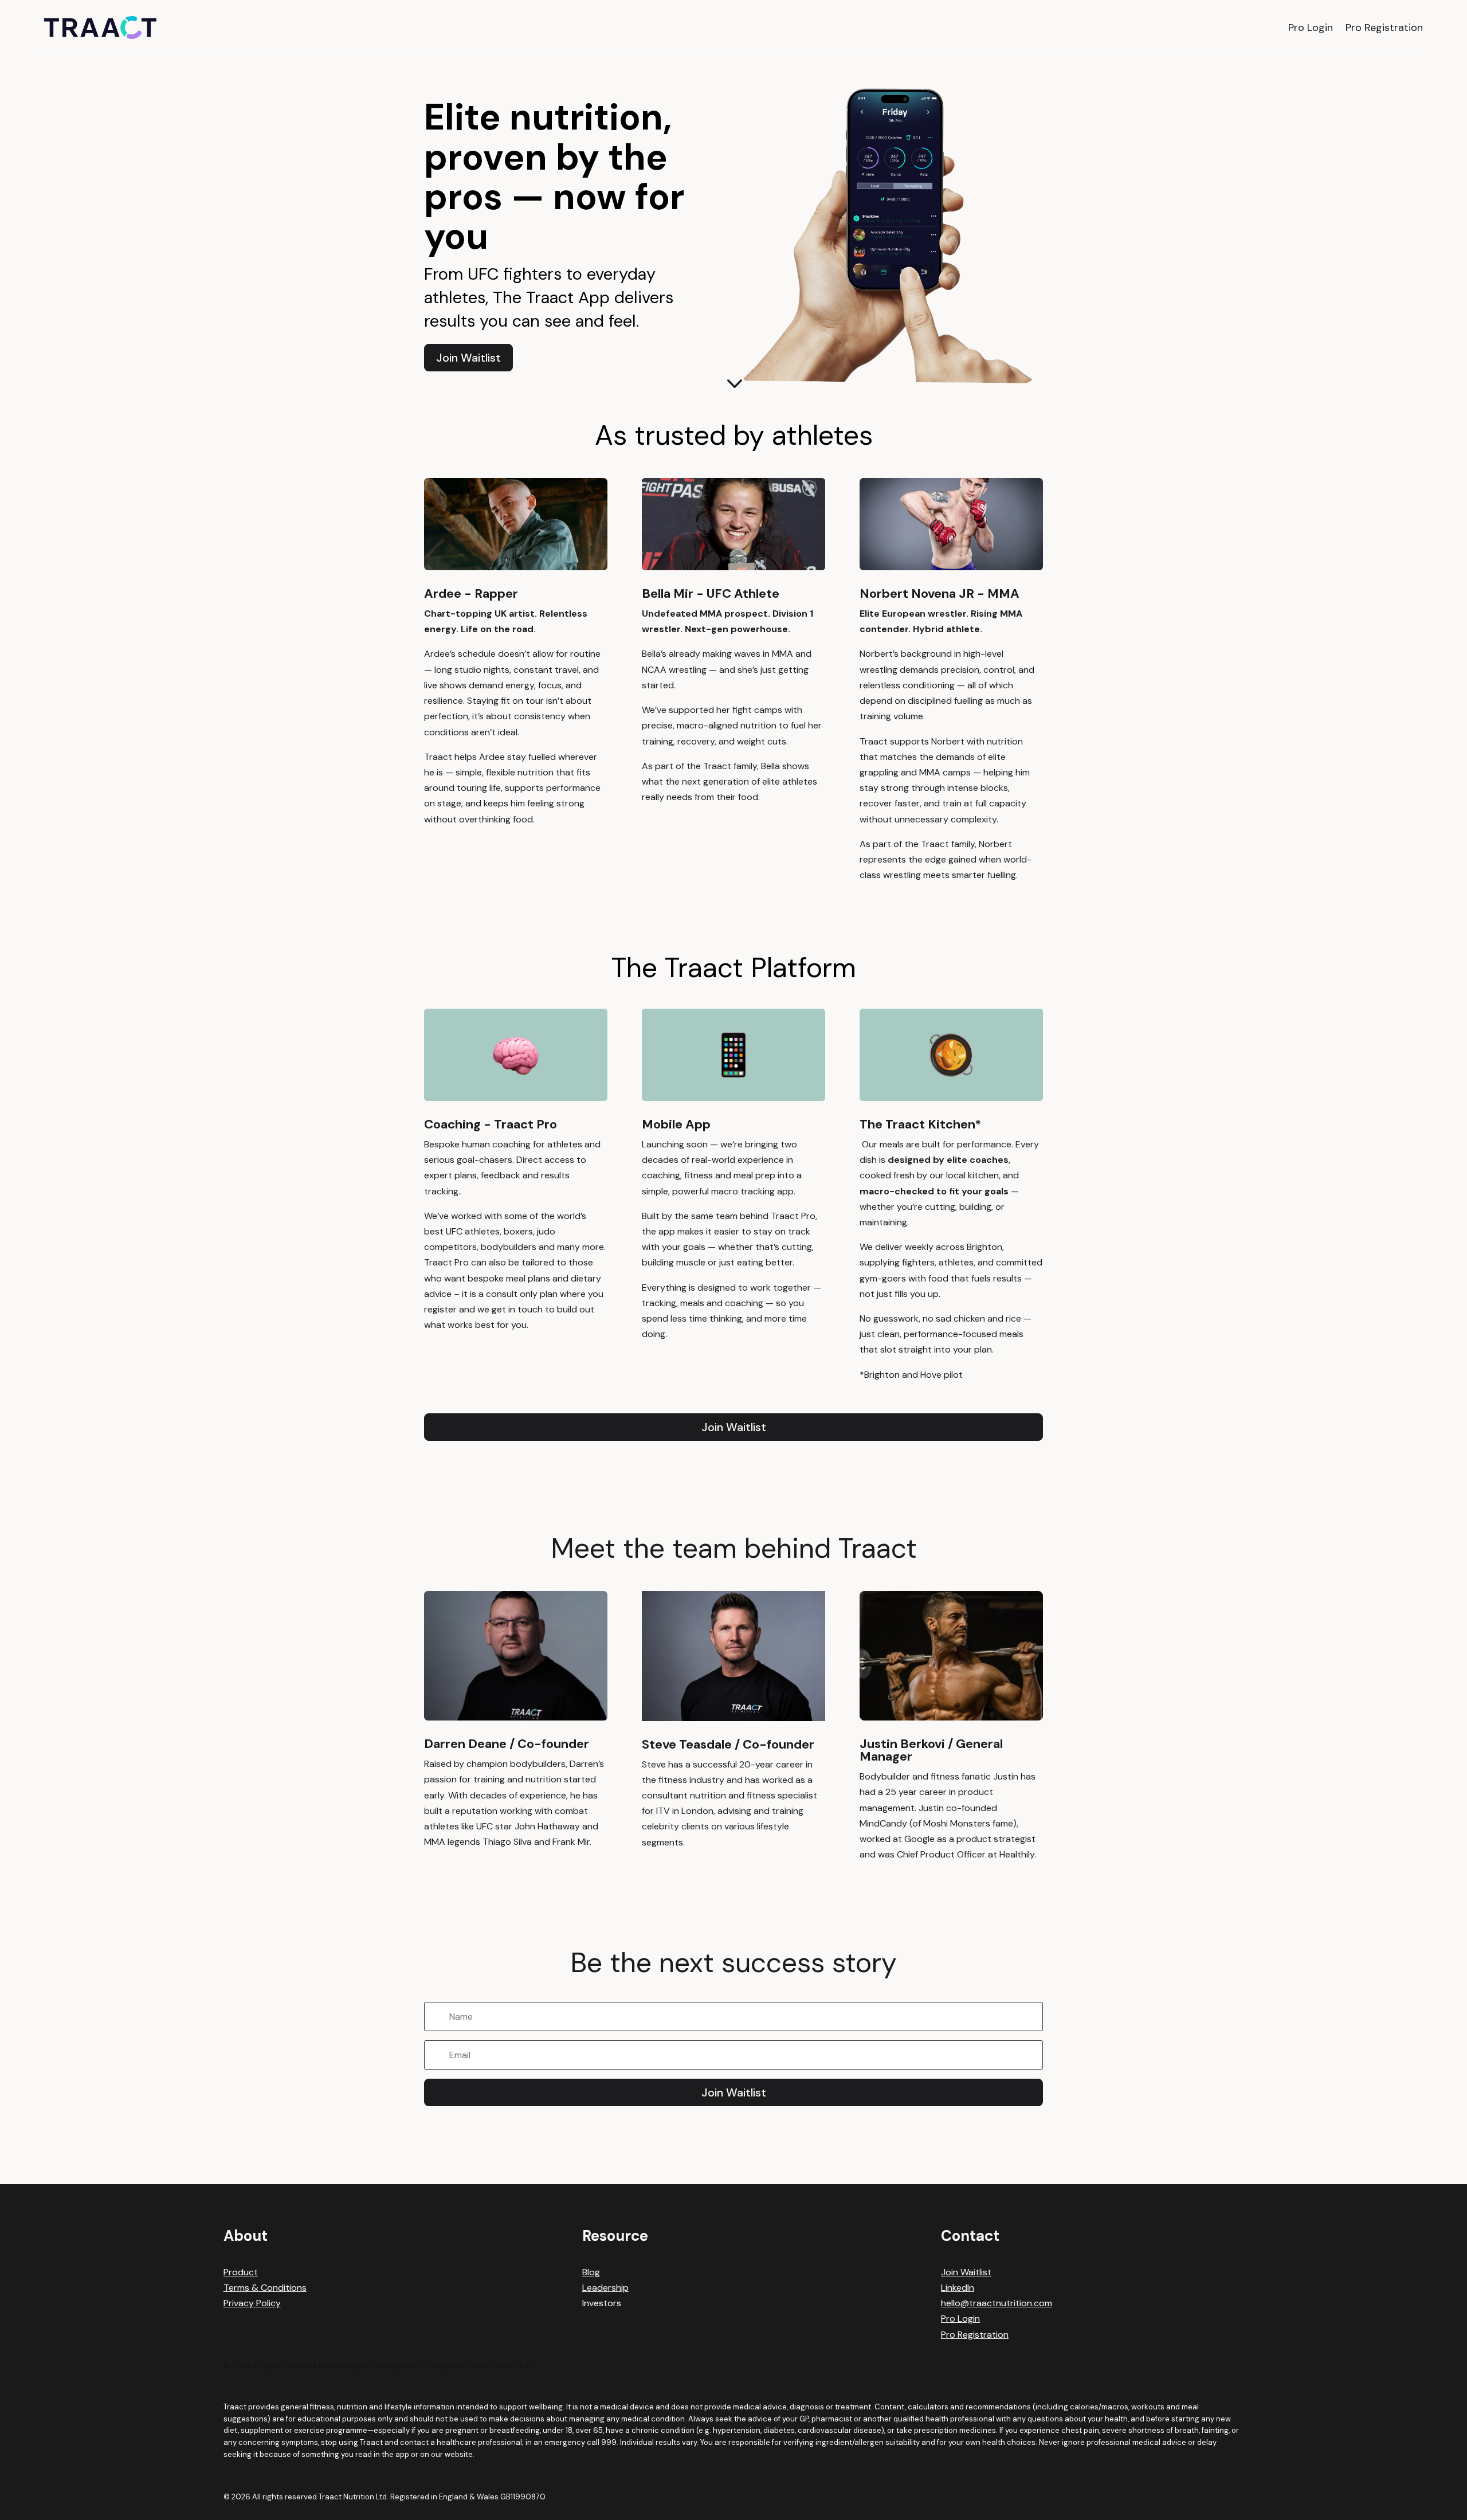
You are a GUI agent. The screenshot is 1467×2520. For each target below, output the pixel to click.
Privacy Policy (252, 2303)
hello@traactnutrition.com (997, 2303)
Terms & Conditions (265, 2288)
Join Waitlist (468, 358)
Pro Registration (1384, 28)
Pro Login (1311, 28)
